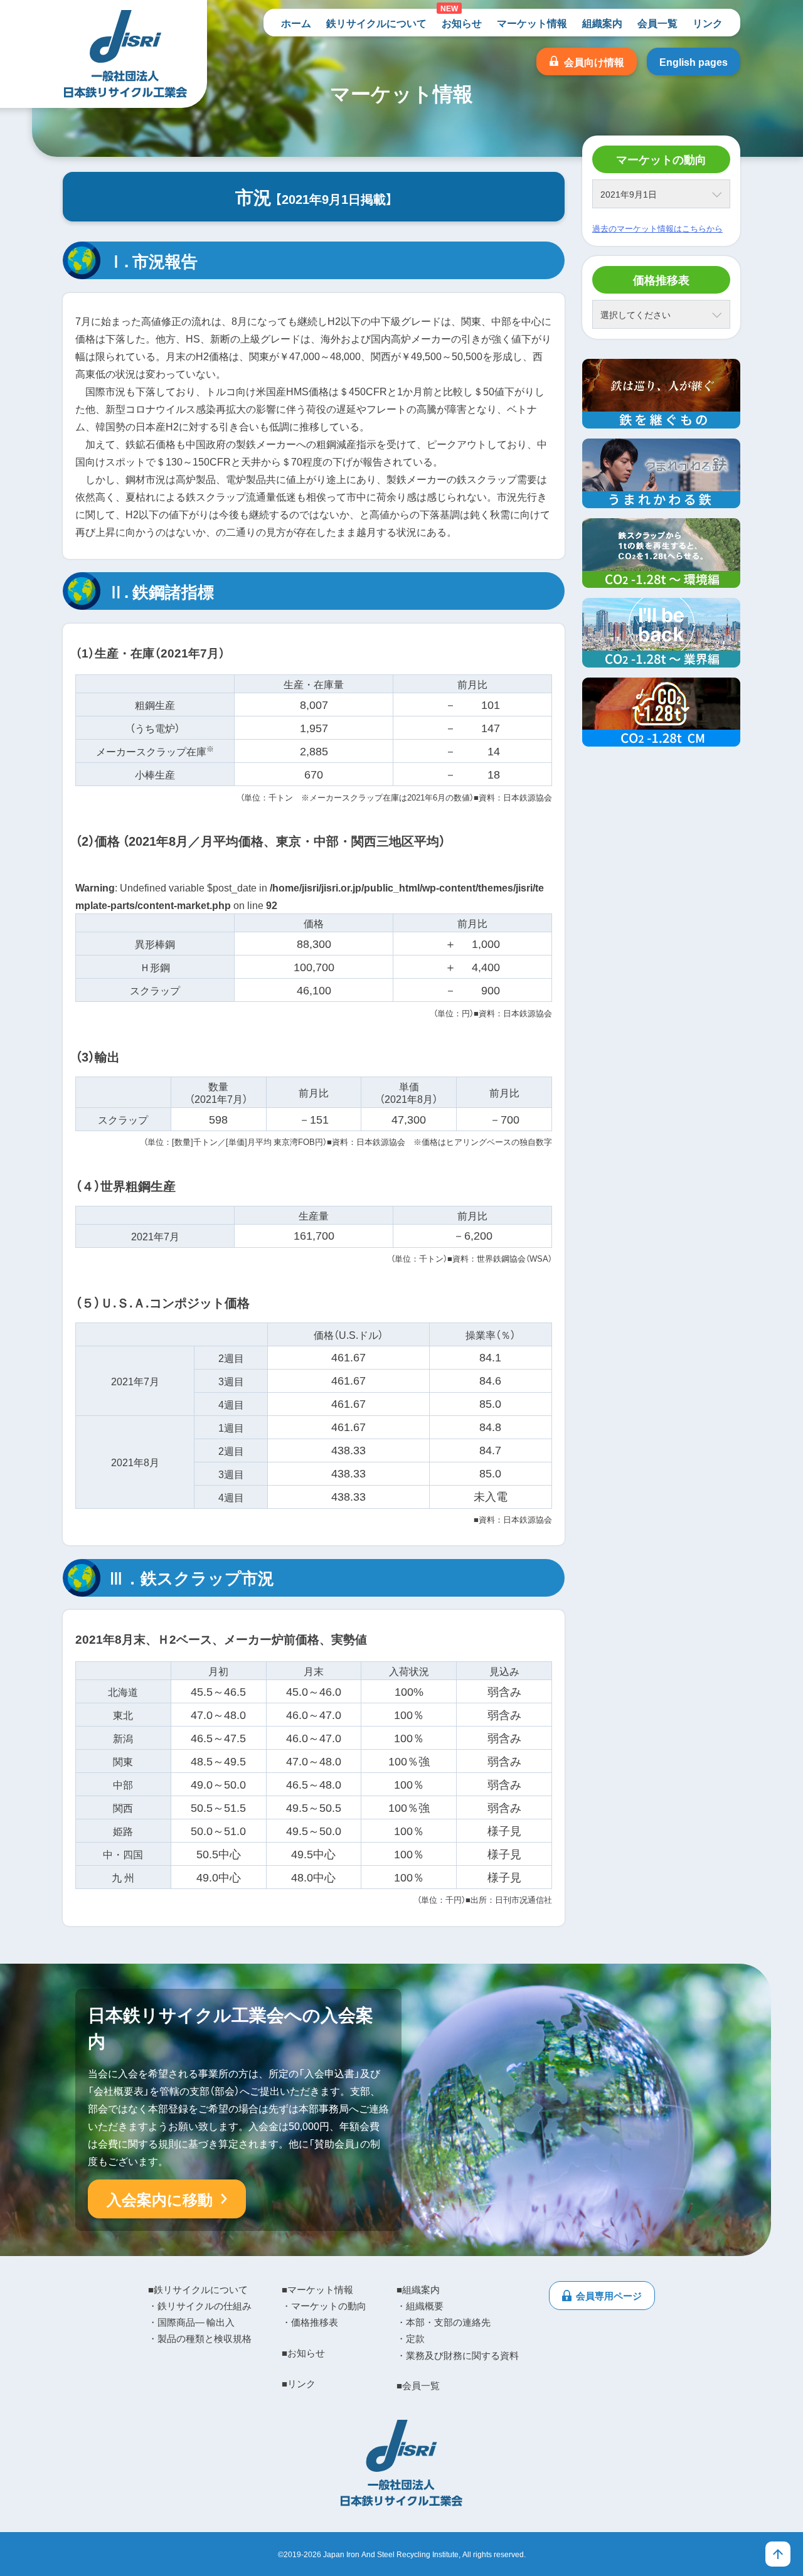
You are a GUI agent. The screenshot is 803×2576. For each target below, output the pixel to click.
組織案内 (602, 23)
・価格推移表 (310, 2322)
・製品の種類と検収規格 (200, 2338)
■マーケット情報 (317, 2289)
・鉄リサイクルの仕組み (200, 2306)
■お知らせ (303, 2353)
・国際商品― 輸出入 (191, 2322)
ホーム (296, 23)
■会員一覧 (418, 2385)
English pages (694, 61)
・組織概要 (420, 2306)
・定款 (411, 2338)
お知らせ (462, 23)
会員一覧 (657, 23)
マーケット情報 (532, 23)
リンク (708, 23)
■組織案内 (418, 2289)
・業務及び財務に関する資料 (458, 2355)
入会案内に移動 (160, 2199)
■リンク (299, 2383)
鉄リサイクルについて (376, 23)
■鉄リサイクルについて (198, 2289)
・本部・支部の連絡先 (444, 2322)
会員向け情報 (594, 61)
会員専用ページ (609, 2296)
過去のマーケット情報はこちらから (657, 228)
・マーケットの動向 (324, 2306)
